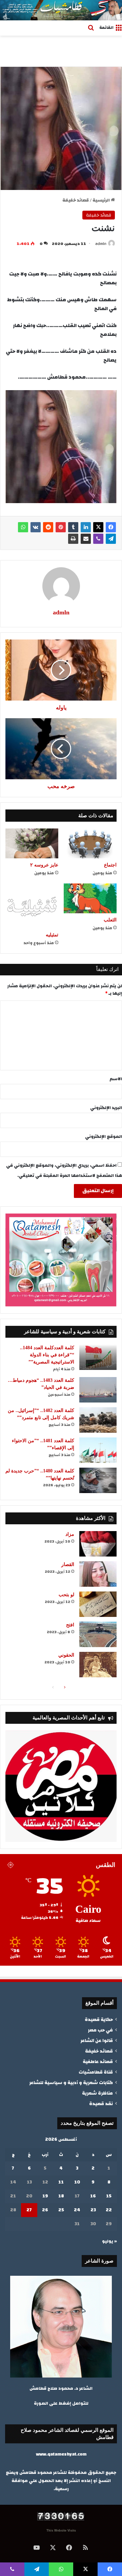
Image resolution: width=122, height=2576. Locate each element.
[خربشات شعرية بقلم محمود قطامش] (61, 10)
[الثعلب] (90, 898)
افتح (70, 1625)
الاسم (116, 1079)
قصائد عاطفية (98, 2062)
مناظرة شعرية (97, 2093)
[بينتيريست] (61, 527)
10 (77, 2182)
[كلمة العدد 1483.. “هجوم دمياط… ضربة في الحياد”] (98, 1390)
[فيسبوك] (111, 527)
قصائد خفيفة (76, 200)
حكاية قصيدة (99, 2019)
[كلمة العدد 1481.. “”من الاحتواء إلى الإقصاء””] (98, 1450)
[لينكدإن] (86, 527)
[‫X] (98, 527)
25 (61, 2210)
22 (109, 2210)
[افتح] (98, 1634)
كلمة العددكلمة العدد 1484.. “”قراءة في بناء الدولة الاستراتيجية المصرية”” (47, 1355)
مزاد (70, 1534)
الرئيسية (102, 200)
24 (77, 2210)
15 (109, 2196)
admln (101, 244)
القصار (68, 1564)
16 (93, 2196)
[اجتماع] (90, 843)
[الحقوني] (98, 1665)
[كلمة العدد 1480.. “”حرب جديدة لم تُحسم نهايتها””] (98, 1480)
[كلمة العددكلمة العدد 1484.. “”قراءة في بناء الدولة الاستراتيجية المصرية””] (98, 1357)
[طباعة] (73, 539)
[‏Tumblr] (73, 527)
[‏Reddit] (48, 527)
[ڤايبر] (98, 539)
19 (45, 2196)
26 (45, 2210)
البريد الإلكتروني (106, 1108)
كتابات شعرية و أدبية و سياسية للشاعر (71, 2083)
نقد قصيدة (101, 2104)
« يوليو (109, 2241)
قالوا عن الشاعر (97, 2040)
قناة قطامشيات (96, 2072)
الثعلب (110, 920)
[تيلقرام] (111, 539)
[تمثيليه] (32, 906)
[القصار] (98, 1574)
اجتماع (110, 865)
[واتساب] (23, 527)
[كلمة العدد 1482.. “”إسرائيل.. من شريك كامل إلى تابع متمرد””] (98, 1420)
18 (61, 2196)
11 (61, 2182)
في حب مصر (100, 2030)
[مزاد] (98, 1544)
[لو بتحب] (98, 1604)
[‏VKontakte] (36, 527)
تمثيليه (52, 935)
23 (93, 2210)
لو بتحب (66, 1595)
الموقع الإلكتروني (104, 1137)
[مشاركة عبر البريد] (86, 539)
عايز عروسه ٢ (44, 865)
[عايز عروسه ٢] (32, 843)
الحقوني (66, 1655)
